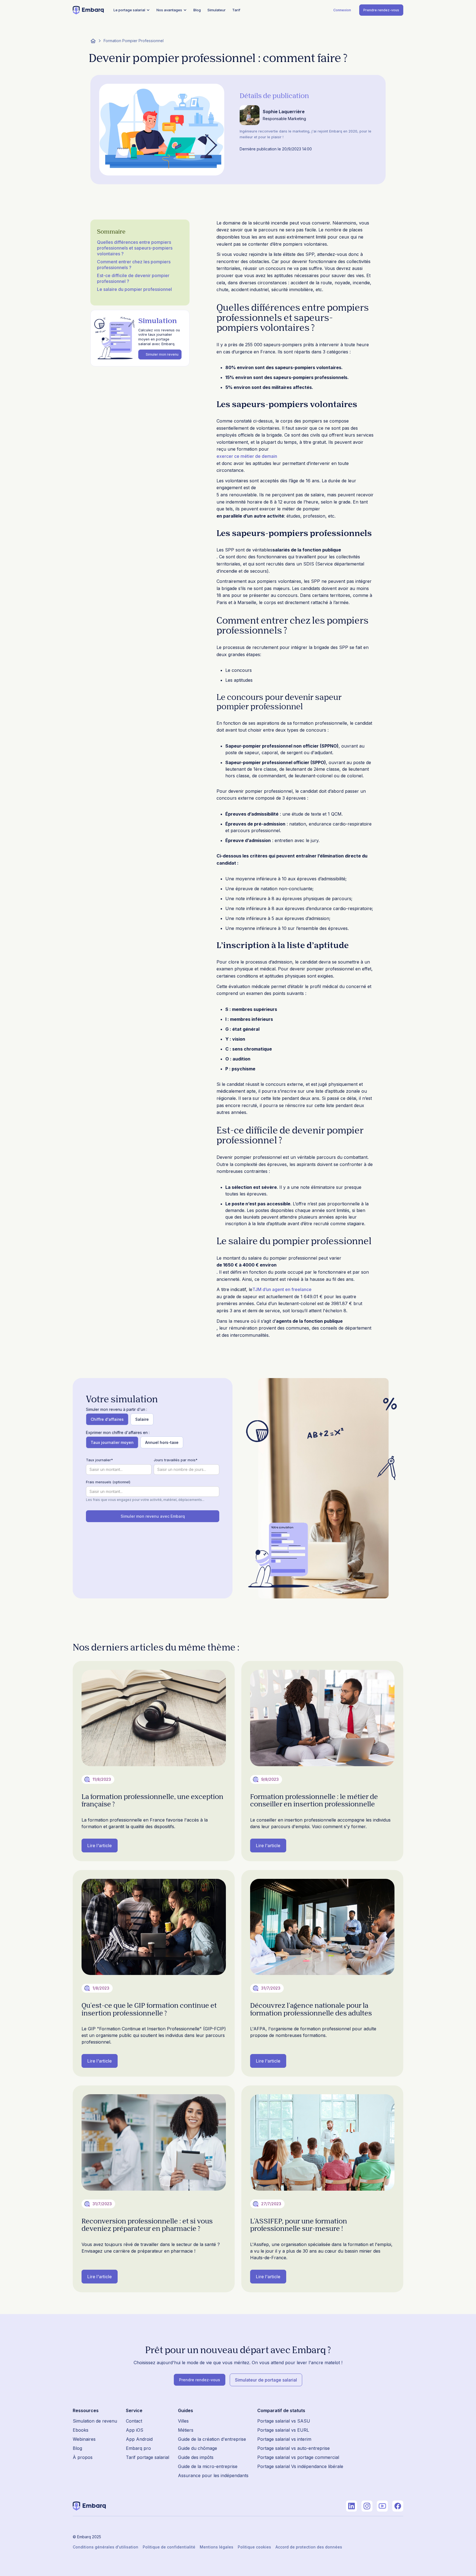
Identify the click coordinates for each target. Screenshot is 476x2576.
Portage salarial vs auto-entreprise (294, 2448)
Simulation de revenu (95, 2421)
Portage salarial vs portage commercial (298, 2457)
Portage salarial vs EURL (283, 2430)
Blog (197, 10)
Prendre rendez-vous (381, 10)
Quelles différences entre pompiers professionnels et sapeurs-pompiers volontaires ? (135, 248)
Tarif (236, 10)
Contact (134, 2421)
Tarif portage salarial (148, 2457)
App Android (139, 2439)
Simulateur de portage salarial (266, 2380)
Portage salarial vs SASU (284, 2421)
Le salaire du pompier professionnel (134, 289)
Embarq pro (138, 2448)
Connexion (342, 10)
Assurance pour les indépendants (213, 2475)
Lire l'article (100, 1846)
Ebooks (81, 2430)
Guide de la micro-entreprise (208, 2466)
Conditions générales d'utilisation (106, 2547)
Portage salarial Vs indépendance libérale (300, 2466)
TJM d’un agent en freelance (282, 1289)
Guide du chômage (198, 2448)
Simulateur (217, 10)
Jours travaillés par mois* (176, 1460)
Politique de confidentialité (169, 2547)
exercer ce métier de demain (247, 456)
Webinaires (84, 2439)
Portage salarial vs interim (284, 2439)
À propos (83, 2457)
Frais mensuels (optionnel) (108, 1482)
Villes (183, 2421)
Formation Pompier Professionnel (134, 41)
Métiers (186, 2430)
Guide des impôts (196, 2457)
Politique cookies (254, 2547)
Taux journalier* (99, 1460)
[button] (132, 10)
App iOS (135, 2430)
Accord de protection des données (309, 2547)
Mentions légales (217, 2547)
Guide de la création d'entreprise (212, 2439)
